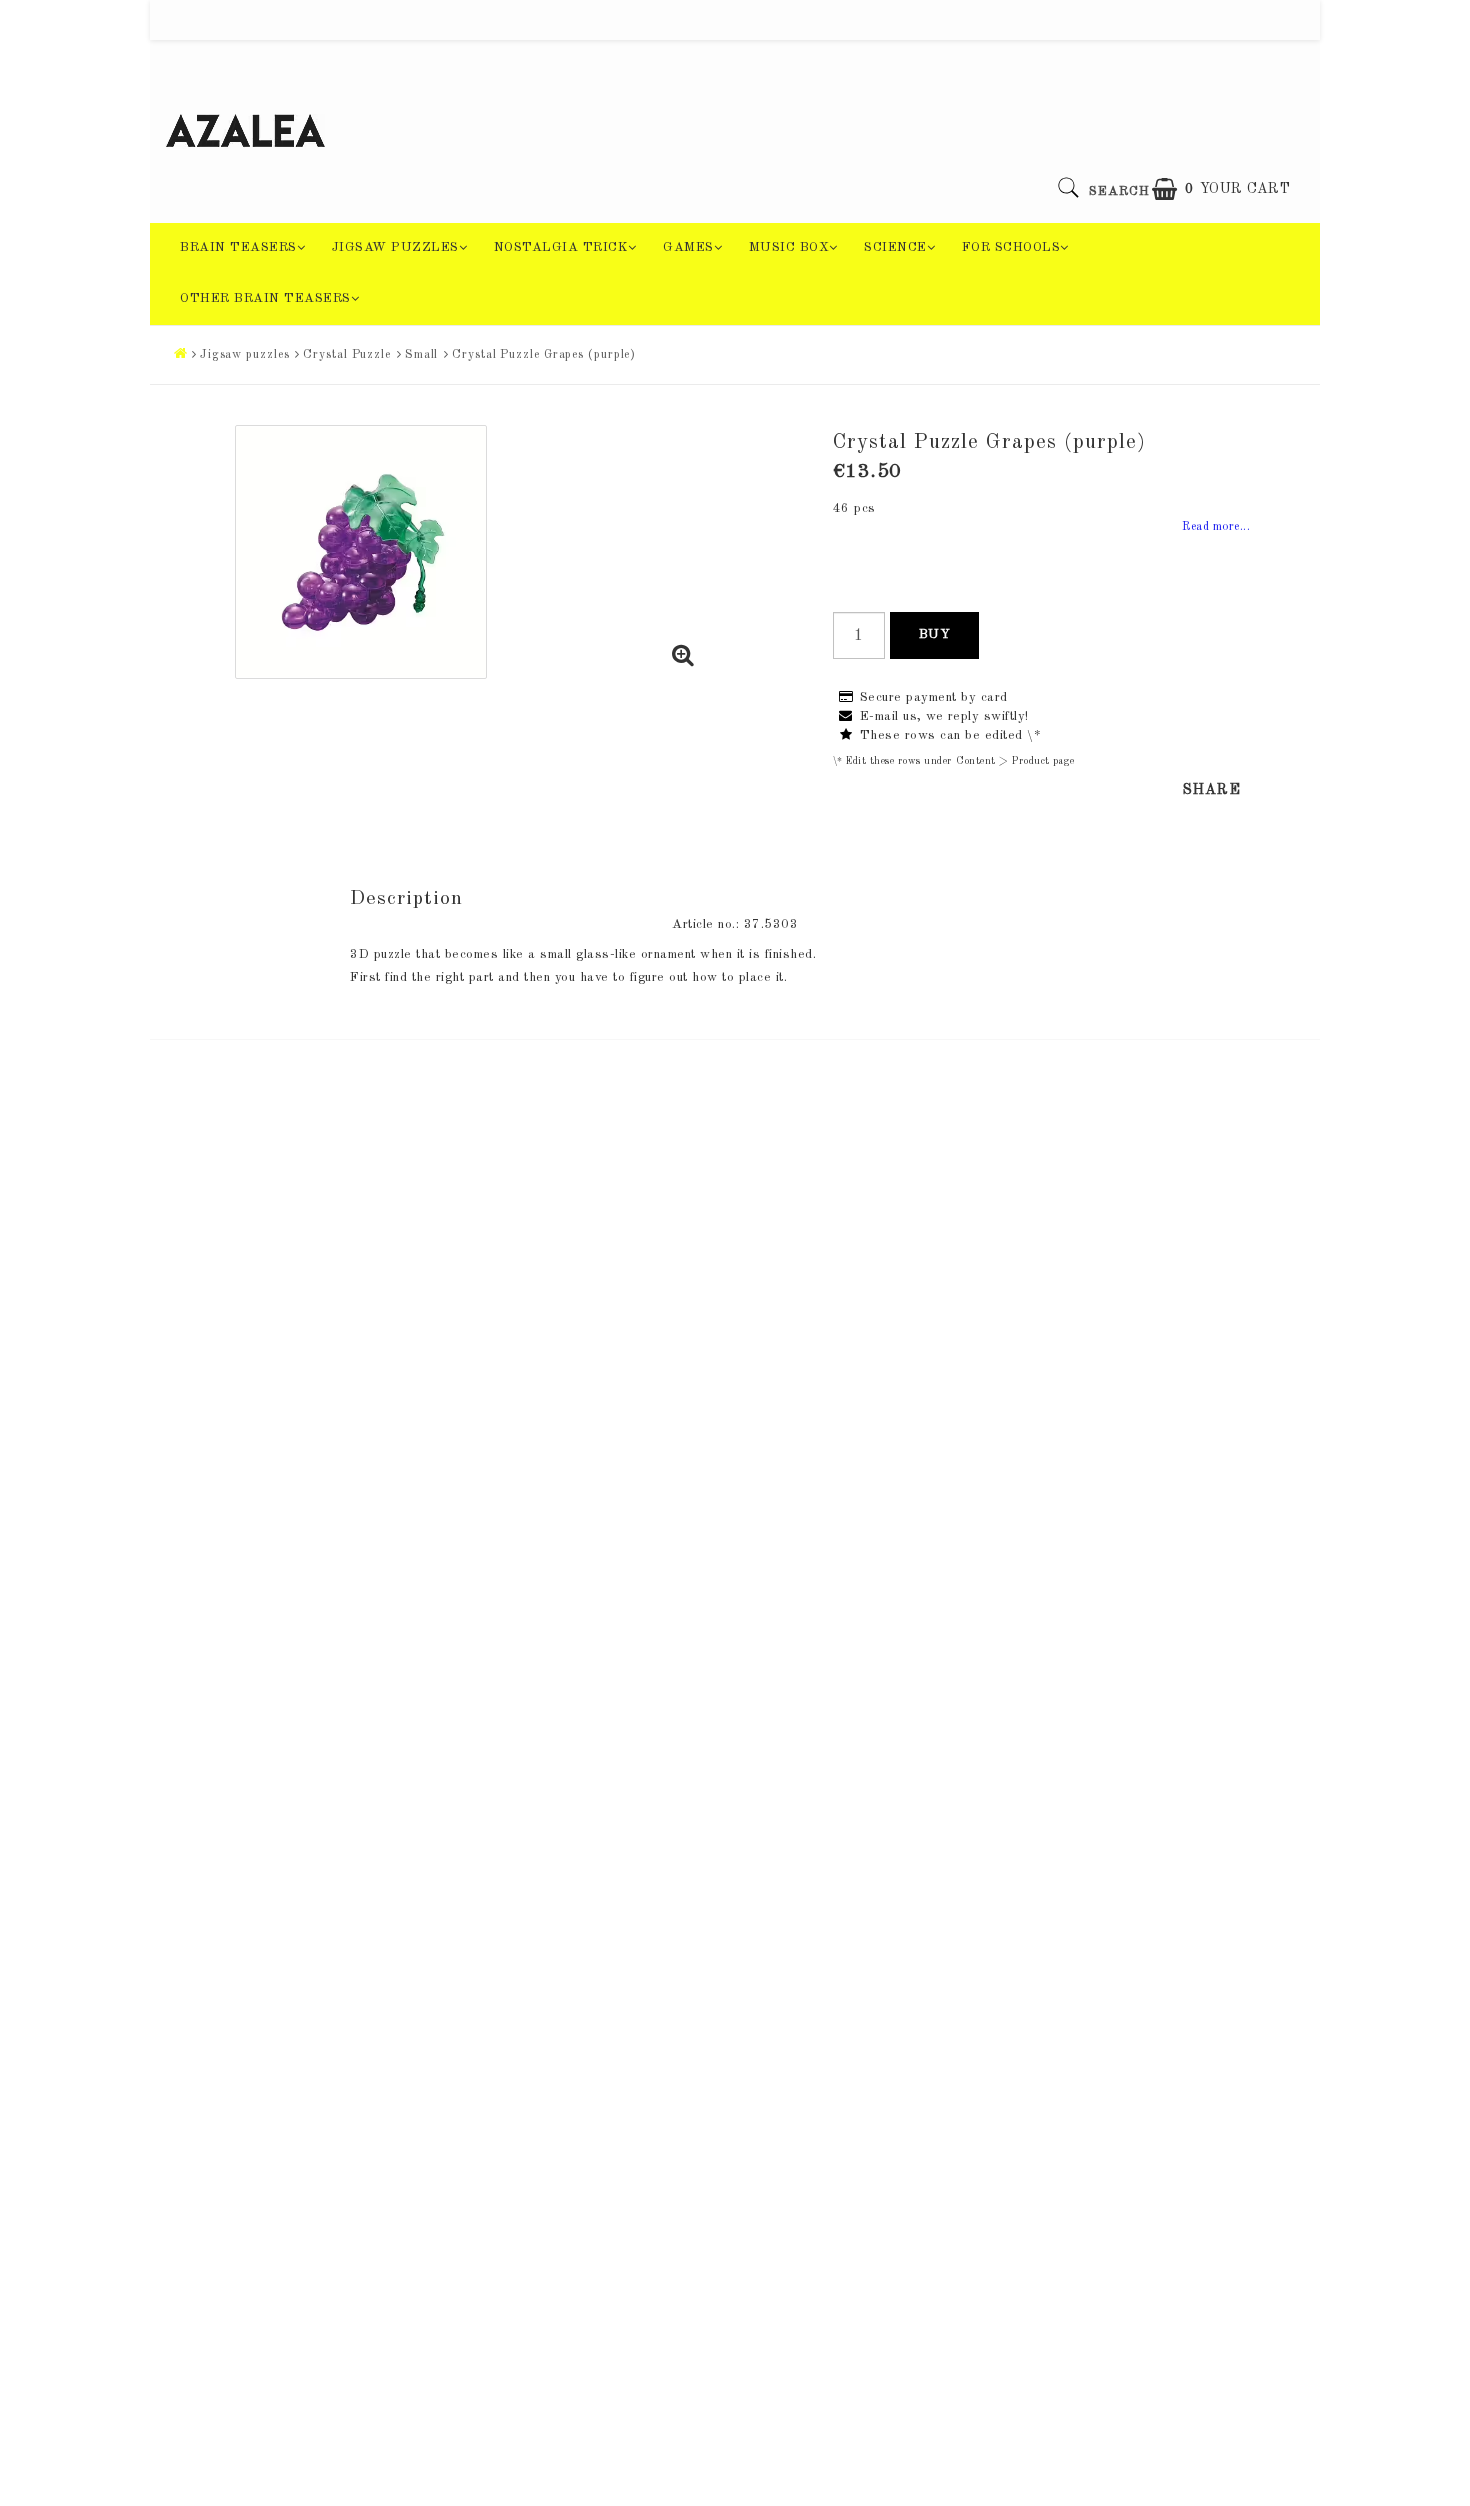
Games (688, 247)
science (895, 247)
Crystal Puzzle (347, 355)
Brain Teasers (238, 247)
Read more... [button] (1216, 527)
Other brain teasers (265, 298)
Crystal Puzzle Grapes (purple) (544, 355)
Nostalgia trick (561, 247)
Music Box (789, 247)
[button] (1221, 189)
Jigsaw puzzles (395, 247)
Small (422, 355)
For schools (1011, 247)
